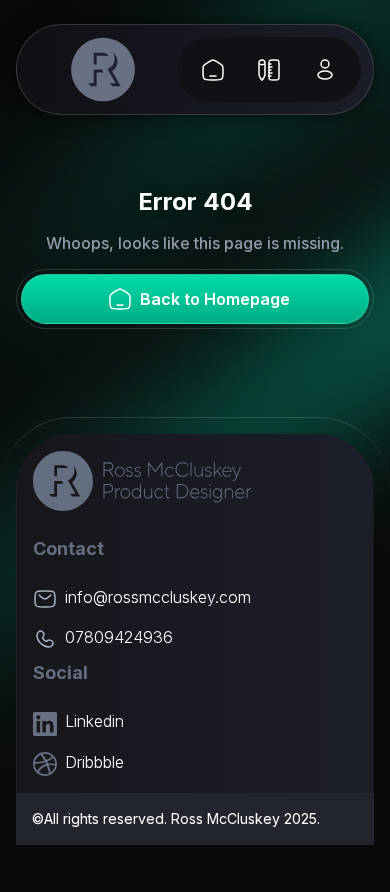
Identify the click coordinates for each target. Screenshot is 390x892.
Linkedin (94, 721)
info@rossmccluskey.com (158, 597)
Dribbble (94, 762)
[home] (103, 69)
